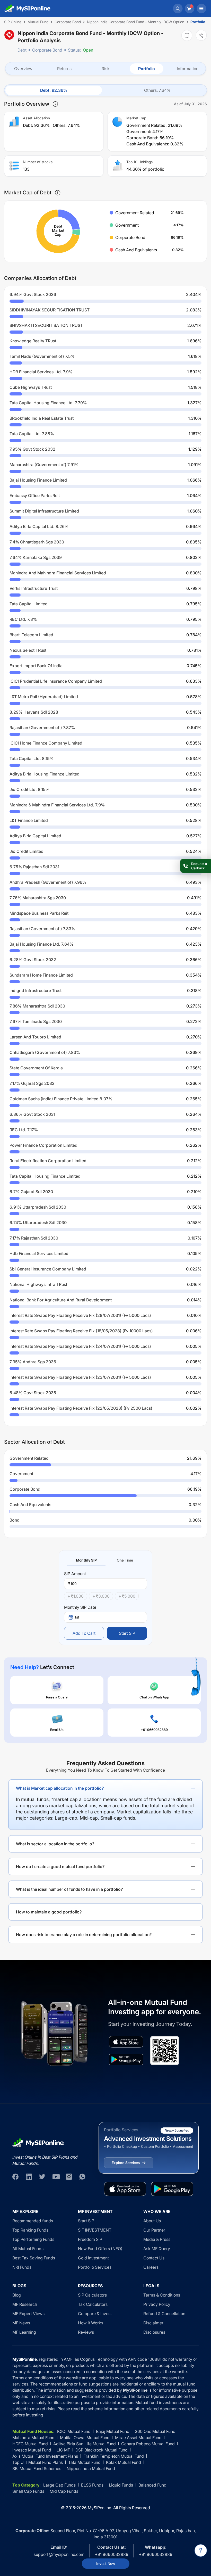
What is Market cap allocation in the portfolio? (60, 1788)
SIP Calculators (92, 2295)
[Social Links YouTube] (56, 2177)
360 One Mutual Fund (155, 2431)
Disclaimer (153, 2323)
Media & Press (157, 2239)
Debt (22, 50)
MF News (21, 2323)
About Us (152, 2221)
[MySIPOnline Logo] (28, 9)
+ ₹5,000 (127, 1596)
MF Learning (24, 2332)
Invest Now (106, 2563)
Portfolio (147, 69)
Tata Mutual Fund (84, 2462)
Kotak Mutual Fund (124, 2462)
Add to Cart (84, 1633)
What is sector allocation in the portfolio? (55, 1844)
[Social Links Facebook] (15, 2177)
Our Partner (154, 2230)
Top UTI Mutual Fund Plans (38, 2462)
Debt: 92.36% (54, 90)
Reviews (86, 2332)
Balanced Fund (152, 2485)
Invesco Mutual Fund (32, 2450)
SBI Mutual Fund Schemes (37, 2468)
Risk (106, 69)
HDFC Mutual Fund (30, 2444)
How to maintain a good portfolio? (49, 1912)
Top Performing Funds (33, 2239)
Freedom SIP (90, 2239)
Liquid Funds (121, 2485)
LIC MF (63, 2450)
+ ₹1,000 (76, 1596)
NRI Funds (22, 2267)
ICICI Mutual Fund (74, 2431)
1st (77, 1617)
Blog (17, 2295)
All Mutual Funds (28, 2249)
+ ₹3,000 (101, 1596)
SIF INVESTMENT (95, 2230)
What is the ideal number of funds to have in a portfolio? (69, 1889)
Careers (151, 2267)
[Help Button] (201, 2550)
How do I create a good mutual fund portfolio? (60, 1867)
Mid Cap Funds (64, 2491)
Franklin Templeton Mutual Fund (114, 2456)
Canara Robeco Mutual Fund (148, 2444)
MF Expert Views (28, 2314)
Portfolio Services (95, 2267)
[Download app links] (126, 2042)
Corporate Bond (47, 50)
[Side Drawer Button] (201, 9)
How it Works (91, 2323)
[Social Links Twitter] (42, 2177)
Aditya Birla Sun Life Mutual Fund (85, 2444)
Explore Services (126, 2163)
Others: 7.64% (157, 90)
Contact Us (154, 2258)
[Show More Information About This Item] (55, 104)
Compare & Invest (95, 2314)
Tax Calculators (93, 2304)
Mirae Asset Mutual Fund (138, 2438)
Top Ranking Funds (30, 2230)
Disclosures (154, 2332)
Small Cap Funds (28, 2491)
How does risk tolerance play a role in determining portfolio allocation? (84, 1935)
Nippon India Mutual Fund (91, 2468)
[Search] (178, 9)
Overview (23, 69)
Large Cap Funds (59, 2485)
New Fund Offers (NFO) (100, 2249)
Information (188, 69)
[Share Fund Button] (201, 35)
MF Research (25, 2304)
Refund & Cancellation (164, 2314)
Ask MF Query (157, 2249)
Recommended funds (33, 2221)
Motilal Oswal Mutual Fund (85, 2438)
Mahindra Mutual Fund (33, 2438)
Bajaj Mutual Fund (113, 2431)
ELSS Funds (92, 2485)
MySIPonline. (100, 2508)
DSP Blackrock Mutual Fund (102, 2450)
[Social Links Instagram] (69, 2177)
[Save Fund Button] (187, 35)
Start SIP (127, 1633)
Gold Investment (93, 2258)
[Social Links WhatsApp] (82, 2177)
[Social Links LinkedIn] (29, 2177)
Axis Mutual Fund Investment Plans (45, 2456)
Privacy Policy (157, 2304)
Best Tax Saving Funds (34, 2258)
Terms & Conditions (162, 2295)
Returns (64, 69)
